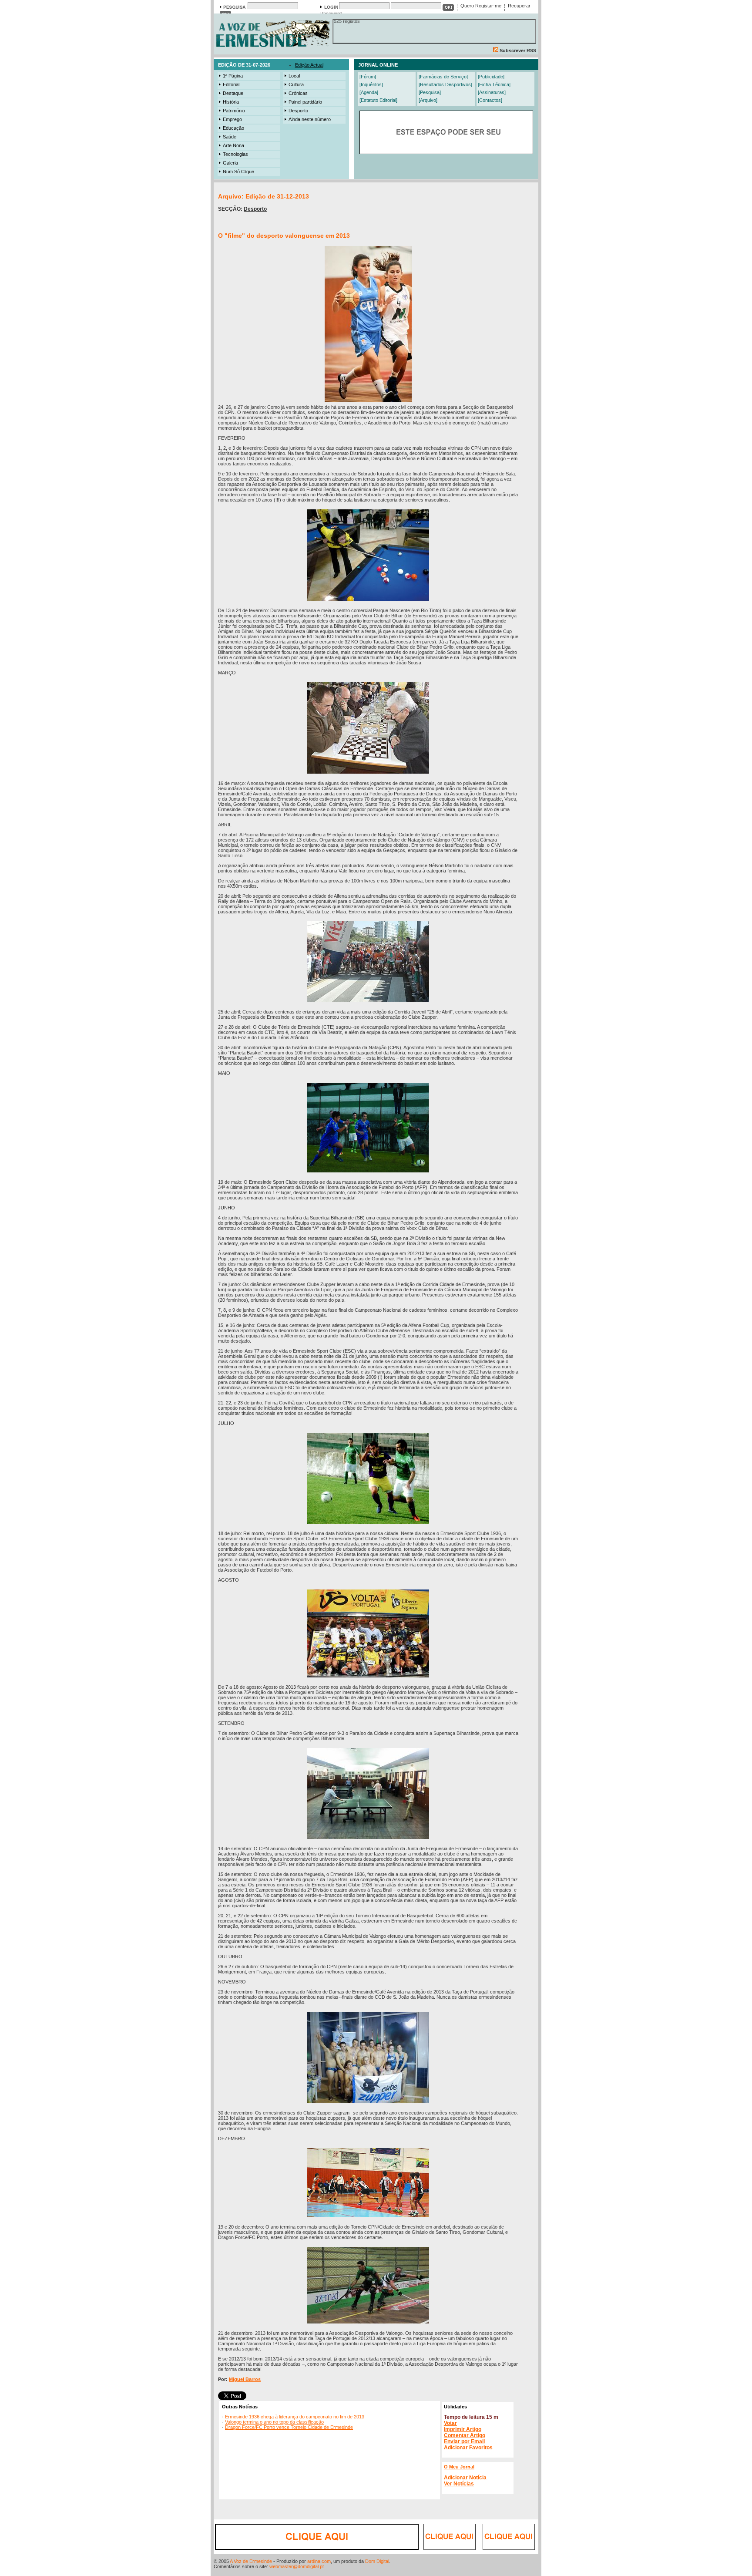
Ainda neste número (310, 119)
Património (234, 111)
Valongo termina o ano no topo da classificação (274, 2422)
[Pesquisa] (430, 92)
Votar (450, 2423)
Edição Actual (309, 65)
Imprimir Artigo (463, 2429)
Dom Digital (377, 2561)
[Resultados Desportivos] (445, 84)
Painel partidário (305, 102)
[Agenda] (369, 92)
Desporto (298, 111)
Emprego (232, 119)
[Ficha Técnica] (494, 84)
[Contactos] (490, 100)
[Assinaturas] (492, 92)
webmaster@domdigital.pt (297, 2566)
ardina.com (319, 2561)
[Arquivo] (428, 100)
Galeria (230, 163)
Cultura (296, 84)
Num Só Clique (238, 172)
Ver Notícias (459, 2484)
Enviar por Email (464, 2441)
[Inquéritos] (371, 84)
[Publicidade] (491, 77)
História (231, 102)
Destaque (233, 93)
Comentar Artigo (465, 2435)
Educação (233, 128)
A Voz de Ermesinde (251, 2561)
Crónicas (298, 93)
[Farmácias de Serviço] (443, 77)
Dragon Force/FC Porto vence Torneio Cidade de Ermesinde (289, 2427)
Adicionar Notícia (465, 2478)
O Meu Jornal (459, 2467)
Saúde (230, 137)
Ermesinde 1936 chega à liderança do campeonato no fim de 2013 (295, 2417)
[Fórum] (368, 77)
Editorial (231, 84)
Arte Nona (233, 145)
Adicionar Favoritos (468, 2448)
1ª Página (233, 76)
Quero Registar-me (481, 6)
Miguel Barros (245, 2379)
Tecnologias (235, 154)
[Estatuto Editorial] (378, 100)
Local (294, 76)
